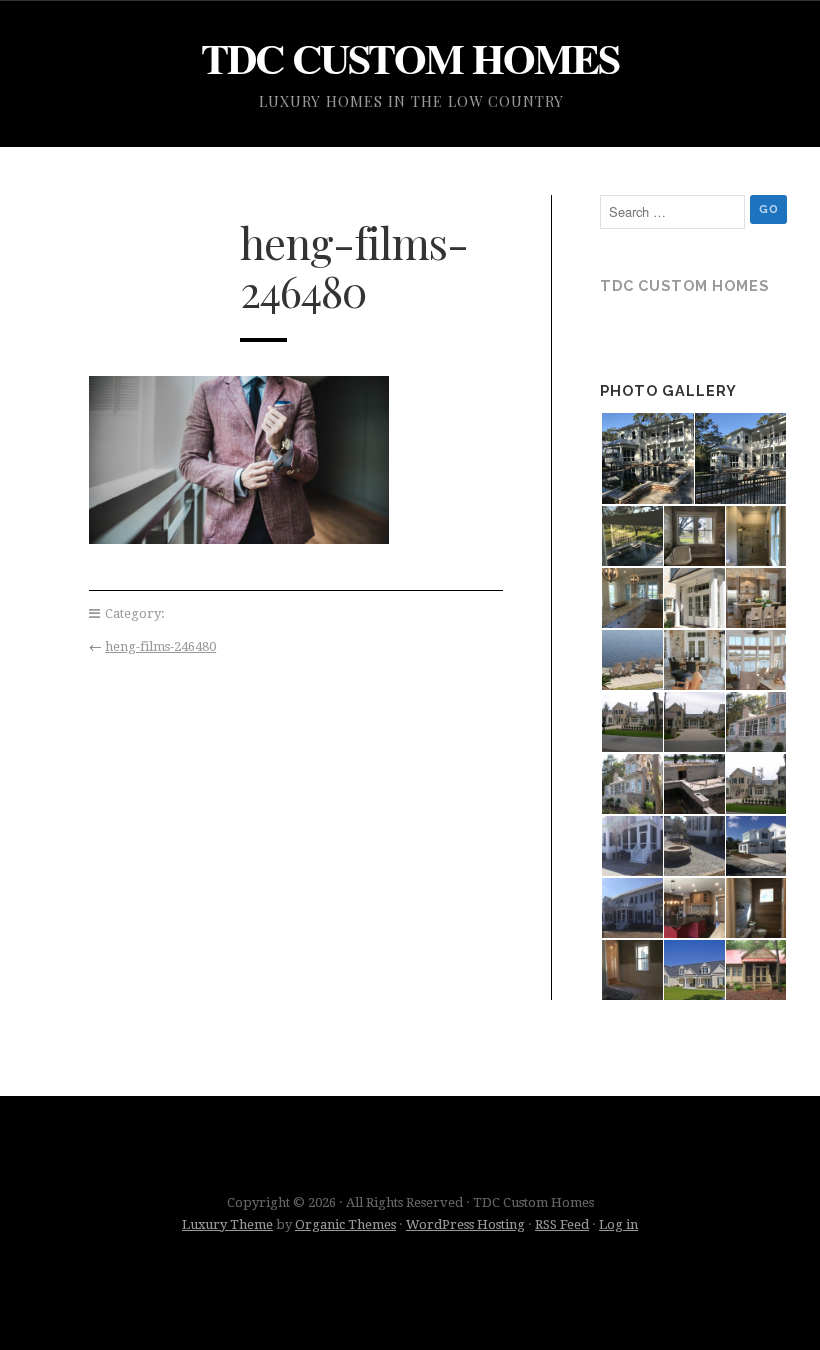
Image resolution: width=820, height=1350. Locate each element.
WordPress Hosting (465, 1224)
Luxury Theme (227, 1224)
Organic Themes (345, 1224)
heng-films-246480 (160, 646)
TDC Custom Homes (410, 57)
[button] (646, 459)
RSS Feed (562, 1224)
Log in (618, 1224)
